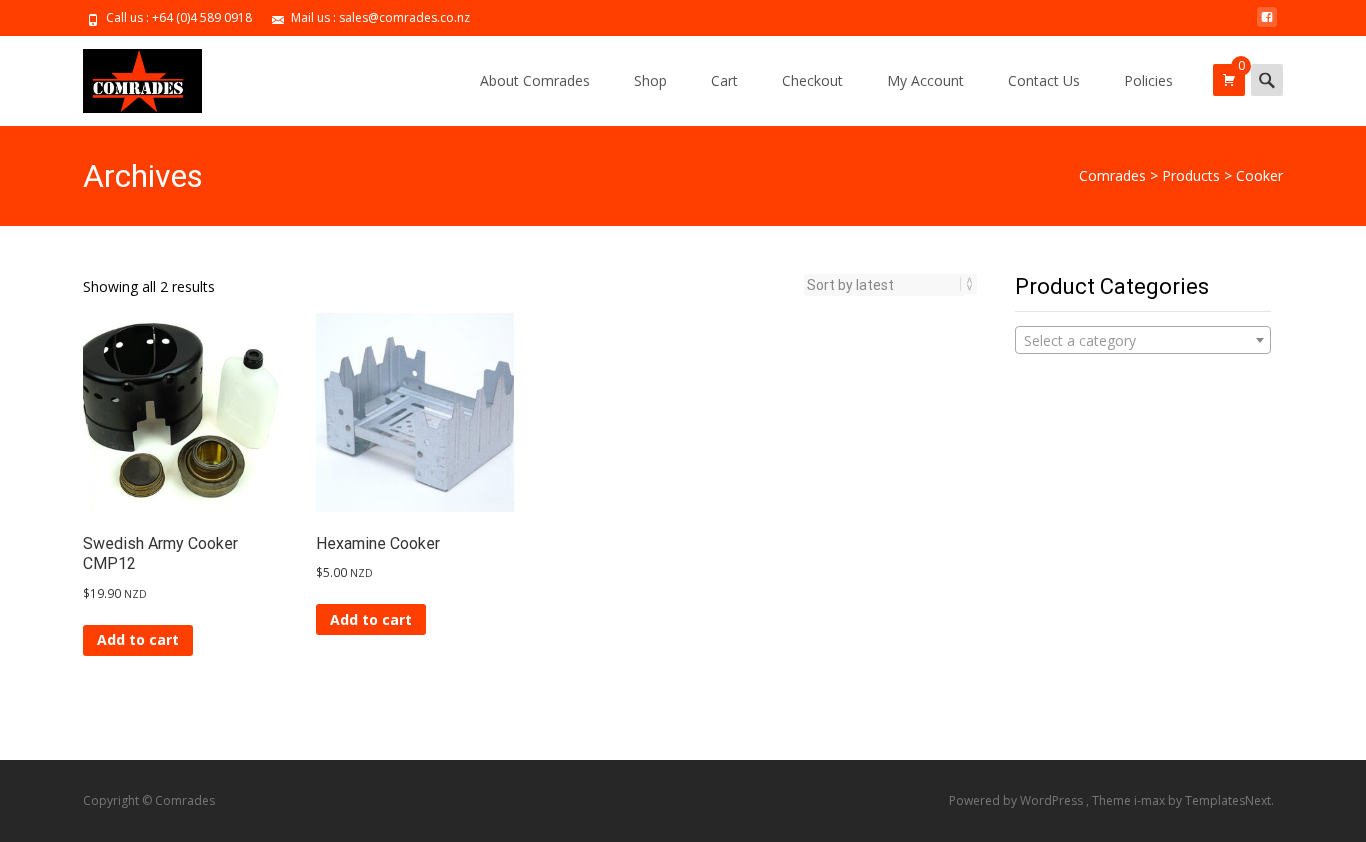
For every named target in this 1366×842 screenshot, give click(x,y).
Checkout (812, 80)
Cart (724, 80)
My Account (925, 80)
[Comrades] (126, 76)
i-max (1151, 800)
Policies (1148, 80)
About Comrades (535, 80)
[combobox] (1143, 340)
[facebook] (1267, 24)
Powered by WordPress (1017, 800)
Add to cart (138, 639)
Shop (650, 80)
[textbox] (1143, 341)
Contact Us (1044, 80)
